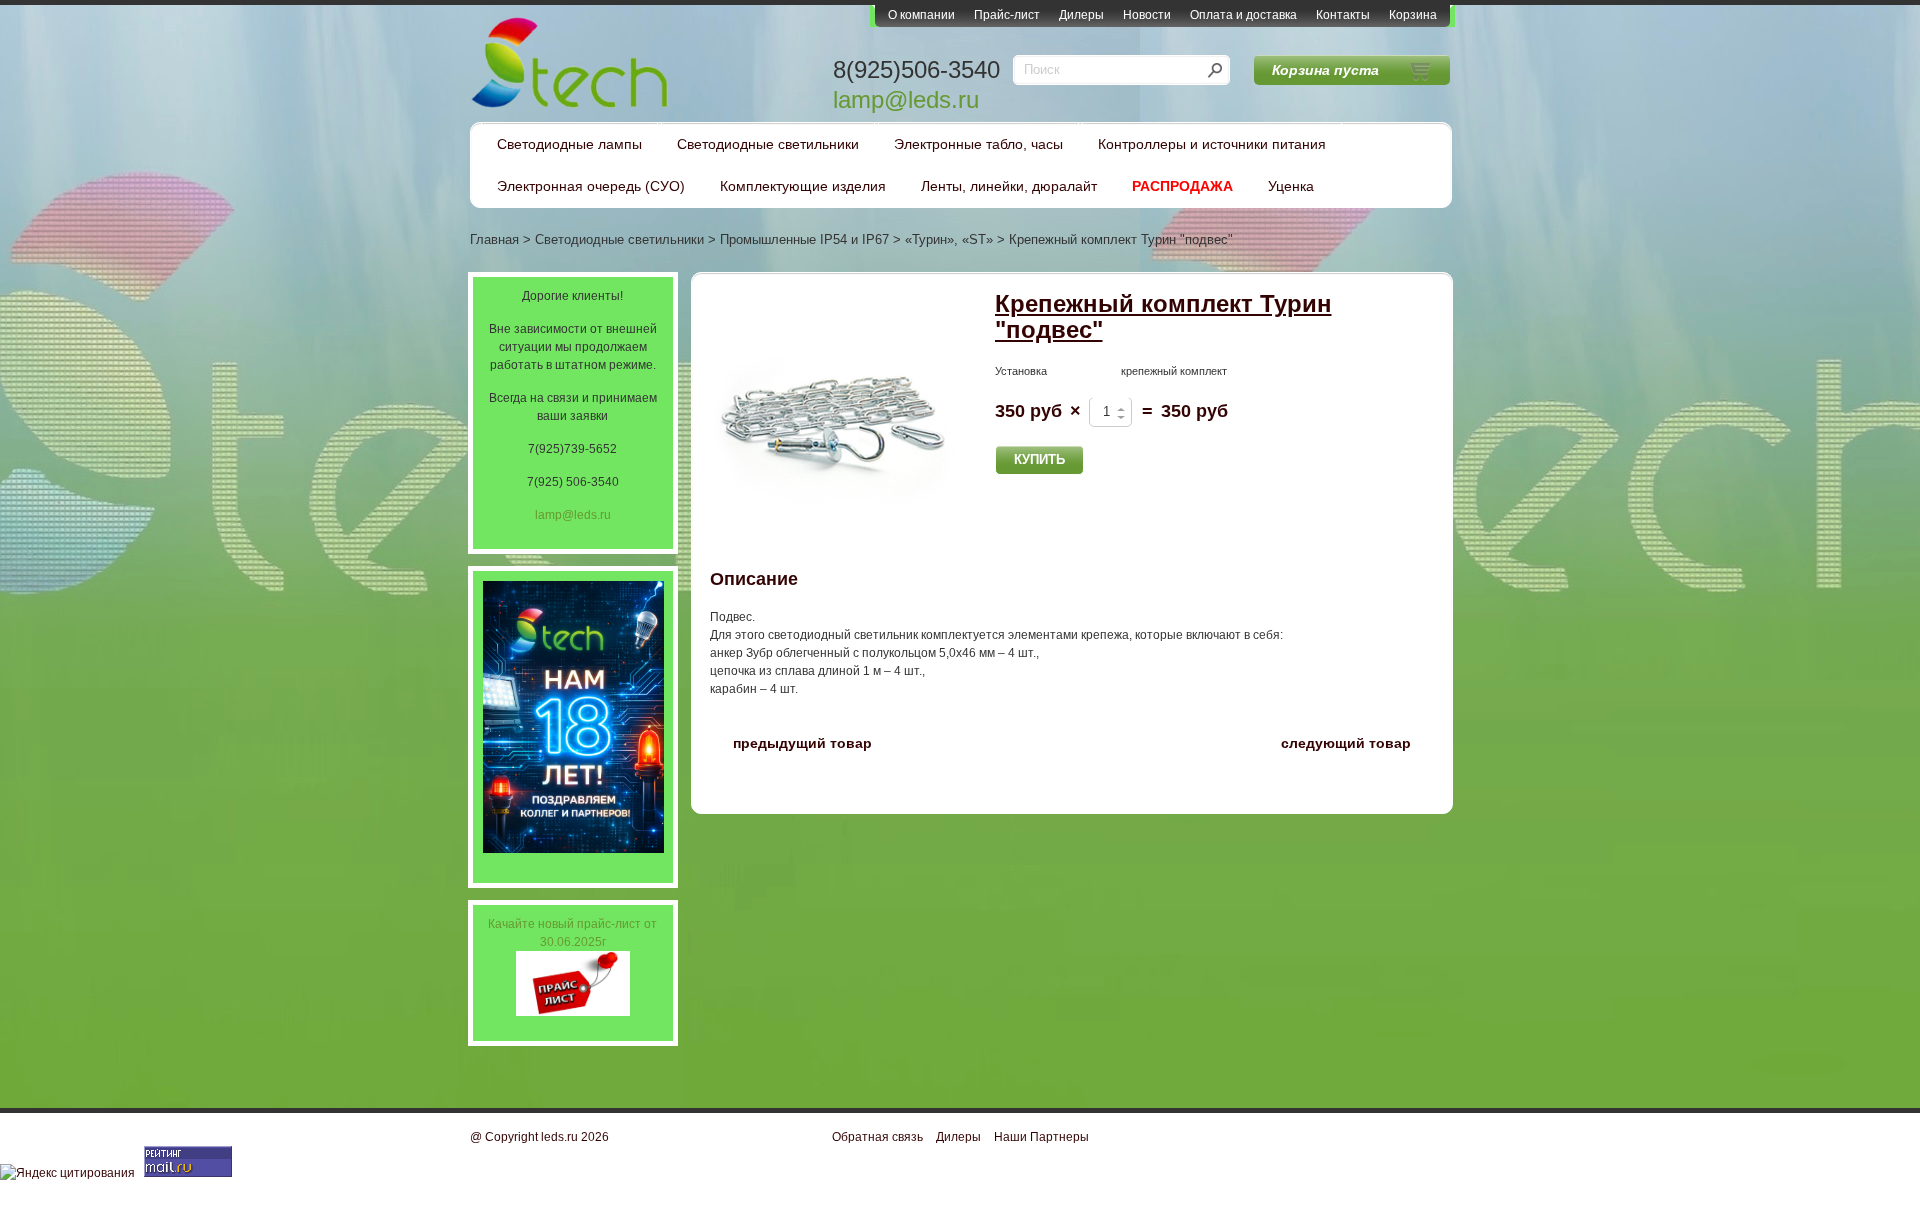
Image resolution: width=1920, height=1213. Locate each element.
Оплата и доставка (1243, 15)
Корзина (1413, 15)
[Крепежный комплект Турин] (835, 415)
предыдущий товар (791, 741)
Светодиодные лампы (569, 144)
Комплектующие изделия (803, 186)
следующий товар (1357, 741)
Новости (1147, 15)
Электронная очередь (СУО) (591, 186)
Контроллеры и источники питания (1212, 144)
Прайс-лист (1007, 15)
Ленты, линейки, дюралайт (1009, 186)
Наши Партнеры (1041, 1137)
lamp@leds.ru (906, 99)
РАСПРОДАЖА (1182, 186)
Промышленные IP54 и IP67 (804, 239)
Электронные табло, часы (978, 144)
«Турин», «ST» (949, 239)
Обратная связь (877, 1137)
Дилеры (1081, 15)
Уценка (1291, 186)
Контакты (1343, 15)
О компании (921, 15)
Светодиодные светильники (768, 144)
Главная (494, 239)
